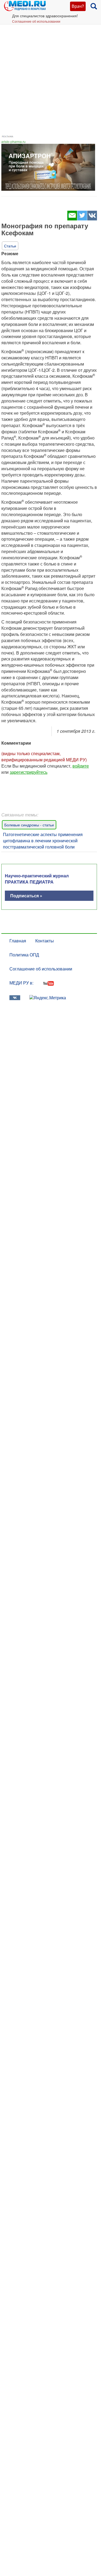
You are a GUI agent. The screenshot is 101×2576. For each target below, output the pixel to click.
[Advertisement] (50, 78)
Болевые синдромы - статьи (29, 825)
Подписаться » (26, 896)
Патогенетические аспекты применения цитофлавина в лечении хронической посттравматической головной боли (43, 841)
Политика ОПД (24, 955)
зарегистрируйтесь (29, 772)
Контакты (45, 941)
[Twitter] (82, 219)
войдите (81, 766)
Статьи (10, 246)
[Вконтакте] (92, 219)
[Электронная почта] (72, 219)
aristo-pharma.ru (13, 142)
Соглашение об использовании (36, 21)
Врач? (78, 6)
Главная (18, 941)
